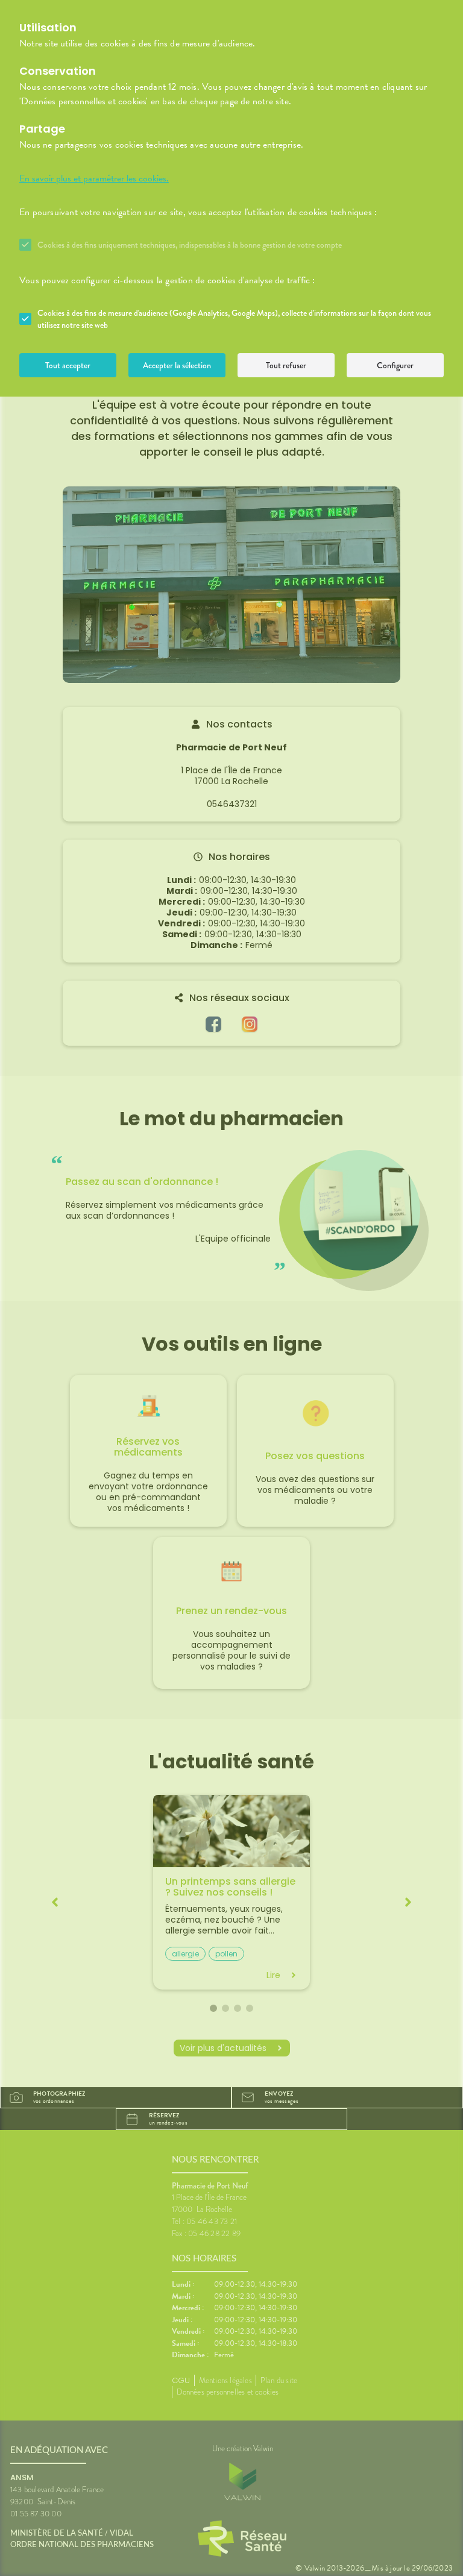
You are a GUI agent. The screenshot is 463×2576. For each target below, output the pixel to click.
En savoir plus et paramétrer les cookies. (94, 178)
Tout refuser (286, 365)
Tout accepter (68, 365)
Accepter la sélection (177, 365)
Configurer (395, 365)
